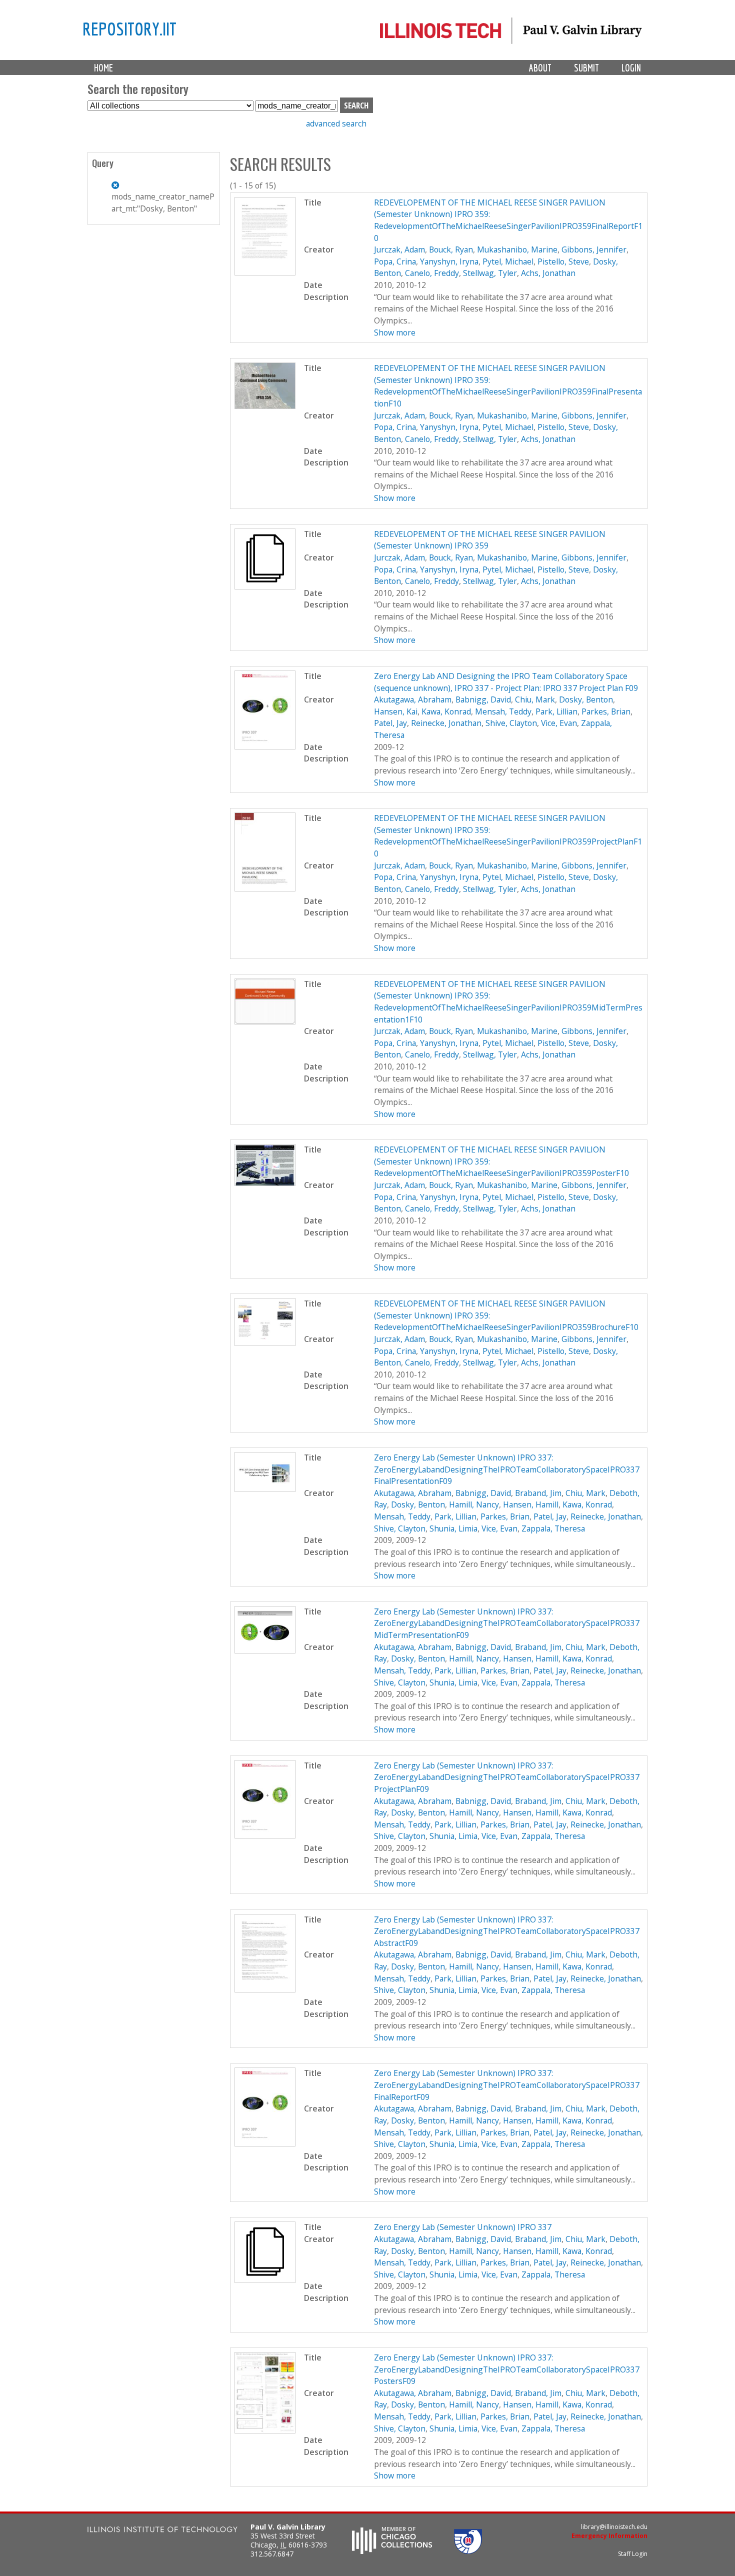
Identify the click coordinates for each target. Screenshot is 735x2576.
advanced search (336, 123)
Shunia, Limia (453, 1528)
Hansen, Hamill (531, 1504)
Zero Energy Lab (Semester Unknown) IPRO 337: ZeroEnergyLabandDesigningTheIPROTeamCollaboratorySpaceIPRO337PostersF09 (507, 2369)
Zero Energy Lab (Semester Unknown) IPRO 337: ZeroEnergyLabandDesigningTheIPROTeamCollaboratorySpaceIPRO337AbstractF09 (507, 1931)
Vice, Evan (559, 723)
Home (103, 68)
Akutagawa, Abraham (413, 699)
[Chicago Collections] (392, 2551)
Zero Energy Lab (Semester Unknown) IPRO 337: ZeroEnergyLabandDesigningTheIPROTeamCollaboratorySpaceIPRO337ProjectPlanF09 (507, 1777)
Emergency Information (609, 2536)
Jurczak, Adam (399, 249)
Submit (586, 68)
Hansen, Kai (396, 711)
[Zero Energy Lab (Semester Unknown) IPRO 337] (265, 2280)
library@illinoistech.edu (614, 2527)
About (540, 68)
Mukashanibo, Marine (517, 249)
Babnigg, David (483, 699)
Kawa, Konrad (446, 711)
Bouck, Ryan (451, 249)
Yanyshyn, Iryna (449, 261)
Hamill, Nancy (474, 1504)
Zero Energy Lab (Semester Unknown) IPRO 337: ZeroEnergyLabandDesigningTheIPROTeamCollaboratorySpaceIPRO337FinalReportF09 (507, 2085)
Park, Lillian (556, 711)
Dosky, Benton (586, 699)
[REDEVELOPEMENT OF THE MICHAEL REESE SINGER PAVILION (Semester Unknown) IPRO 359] (265, 586)
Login (631, 68)
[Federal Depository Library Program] (468, 2551)
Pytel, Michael (508, 261)
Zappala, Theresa (553, 1528)
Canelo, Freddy (432, 273)
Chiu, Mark (535, 699)
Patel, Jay (390, 723)
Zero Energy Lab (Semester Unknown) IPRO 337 (463, 2227)
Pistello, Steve (563, 261)
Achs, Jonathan (548, 273)
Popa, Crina (395, 261)
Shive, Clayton (511, 723)
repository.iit (129, 28)
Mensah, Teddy (503, 711)
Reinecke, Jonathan (446, 723)
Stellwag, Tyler (490, 273)
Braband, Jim (538, 1493)
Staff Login (633, 2554)
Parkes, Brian (606, 711)
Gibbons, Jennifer (594, 249)
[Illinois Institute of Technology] (162, 2531)
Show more (395, 332)
